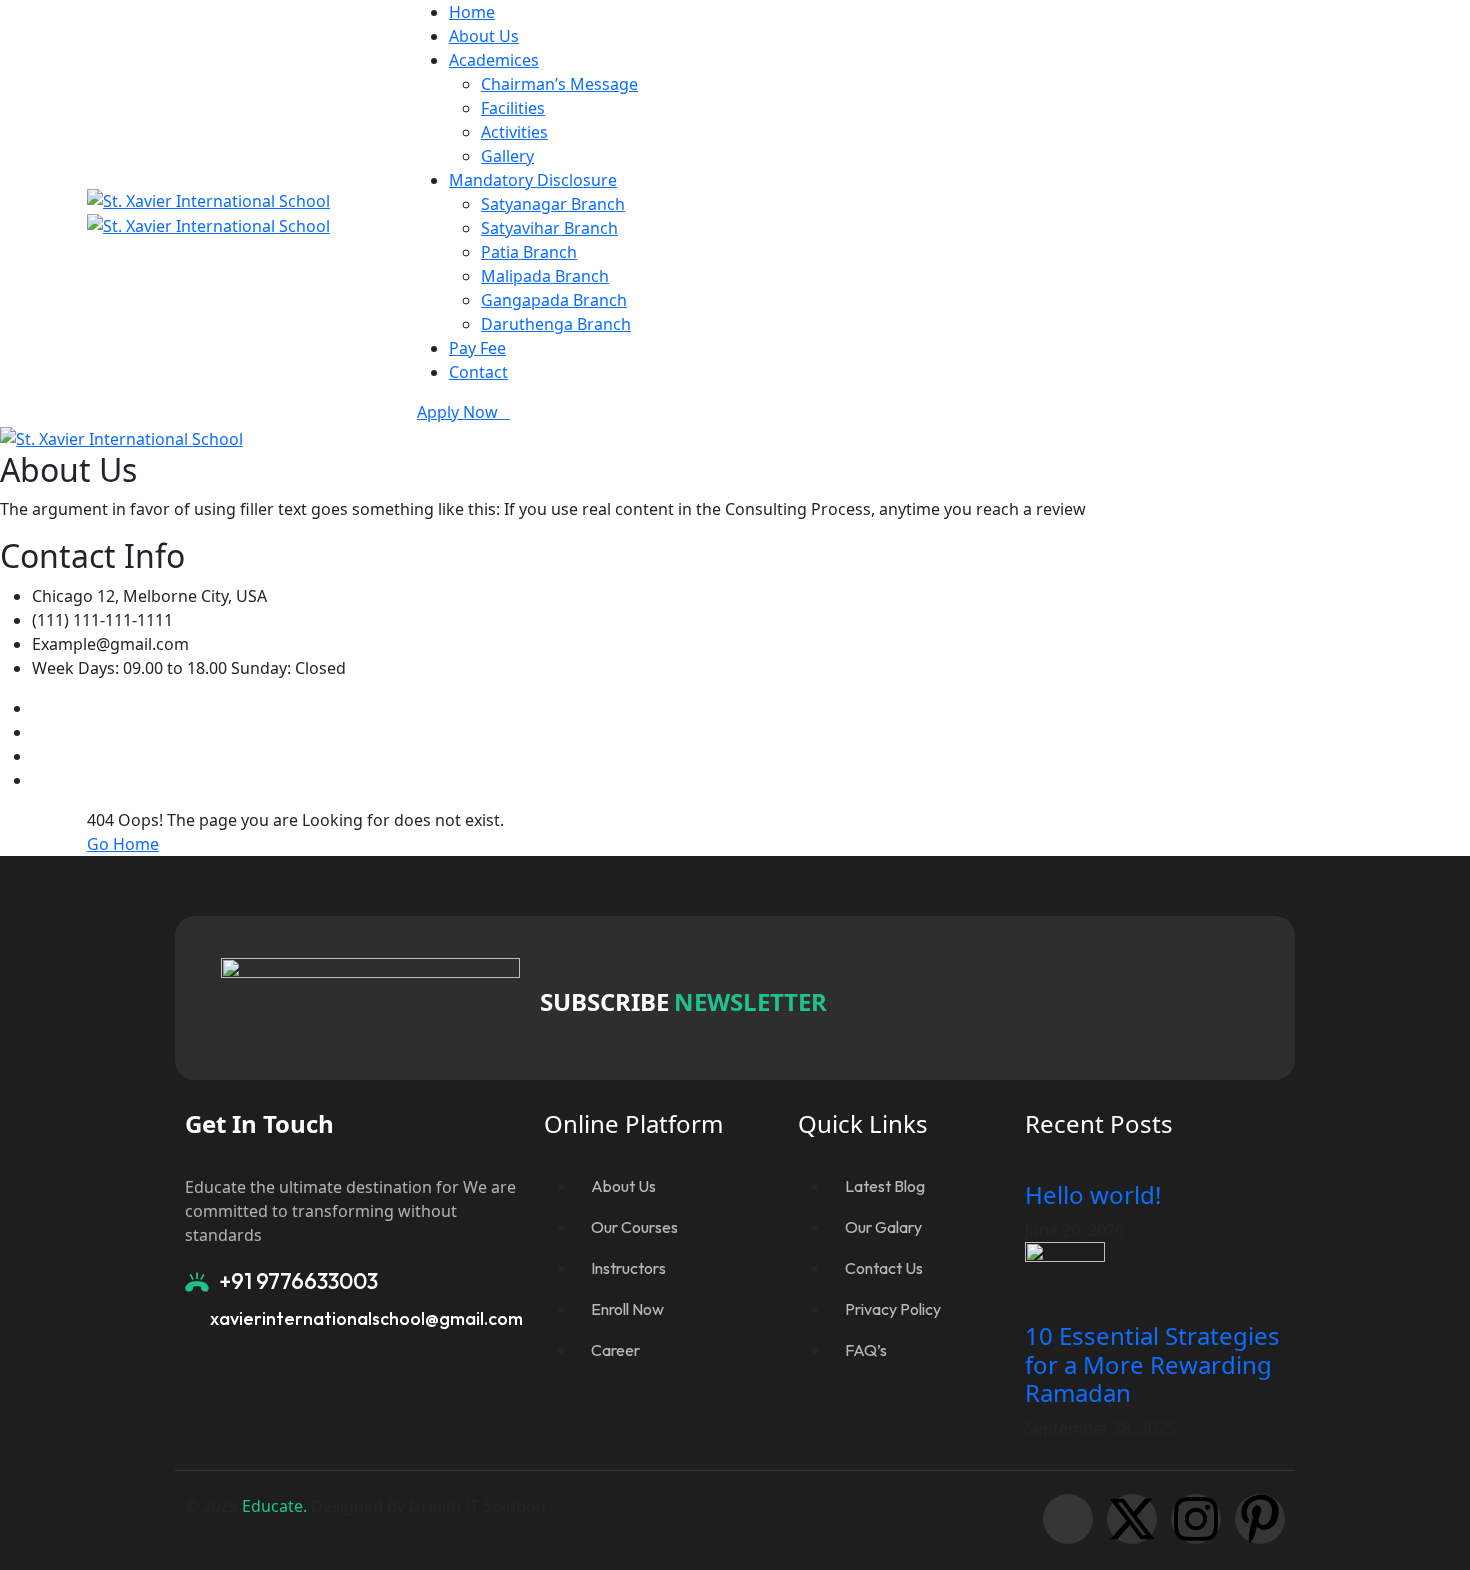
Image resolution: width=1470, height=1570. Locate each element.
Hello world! (1093, 1194)
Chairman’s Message (559, 84)
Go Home (123, 844)
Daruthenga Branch (556, 324)
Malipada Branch (545, 276)
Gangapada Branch (554, 300)
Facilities (513, 108)
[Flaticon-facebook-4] (1068, 1519)
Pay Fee (477, 348)
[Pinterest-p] (1260, 1519)
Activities (514, 132)
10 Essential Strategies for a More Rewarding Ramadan (1152, 1364)
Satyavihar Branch (549, 228)
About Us (484, 36)
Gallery (507, 156)
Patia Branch (529, 252)
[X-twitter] (1132, 1519)
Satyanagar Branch (553, 204)
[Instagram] (1196, 1519)
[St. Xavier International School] (208, 199)
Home (472, 12)
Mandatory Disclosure (533, 180)
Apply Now (457, 412)
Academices (494, 60)
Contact (478, 372)
